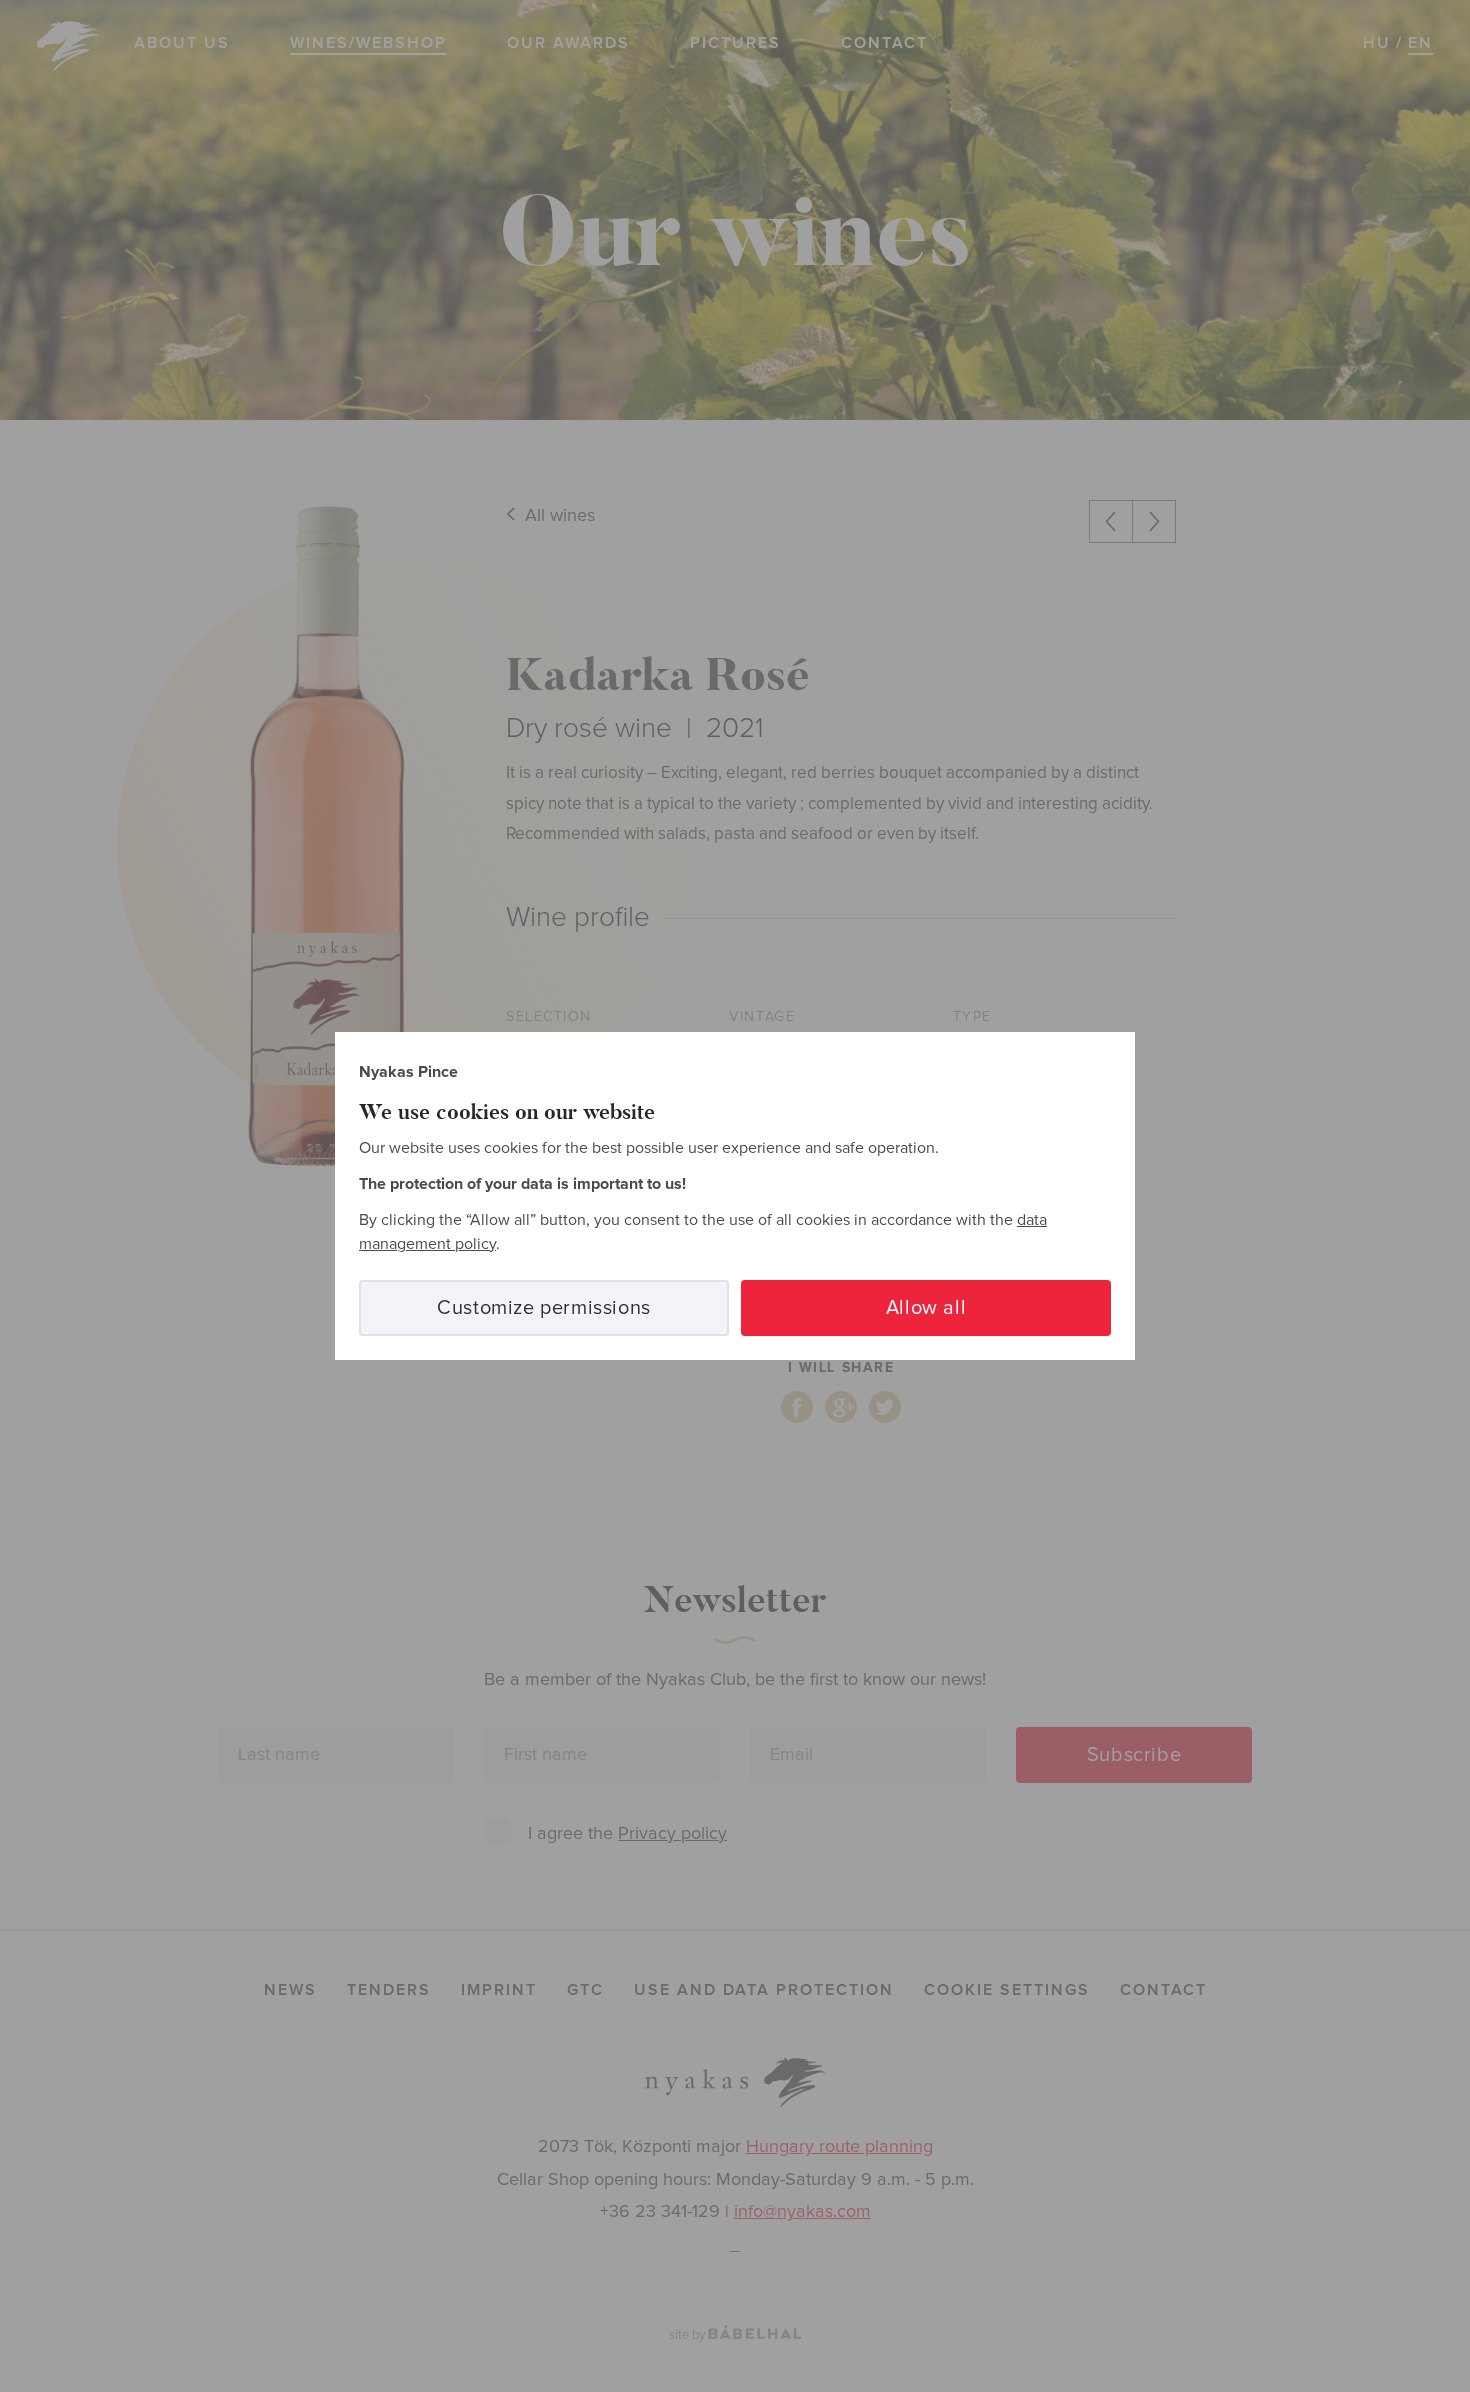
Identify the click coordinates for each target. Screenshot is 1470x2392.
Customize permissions (544, 1308)
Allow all (926, 1308)
